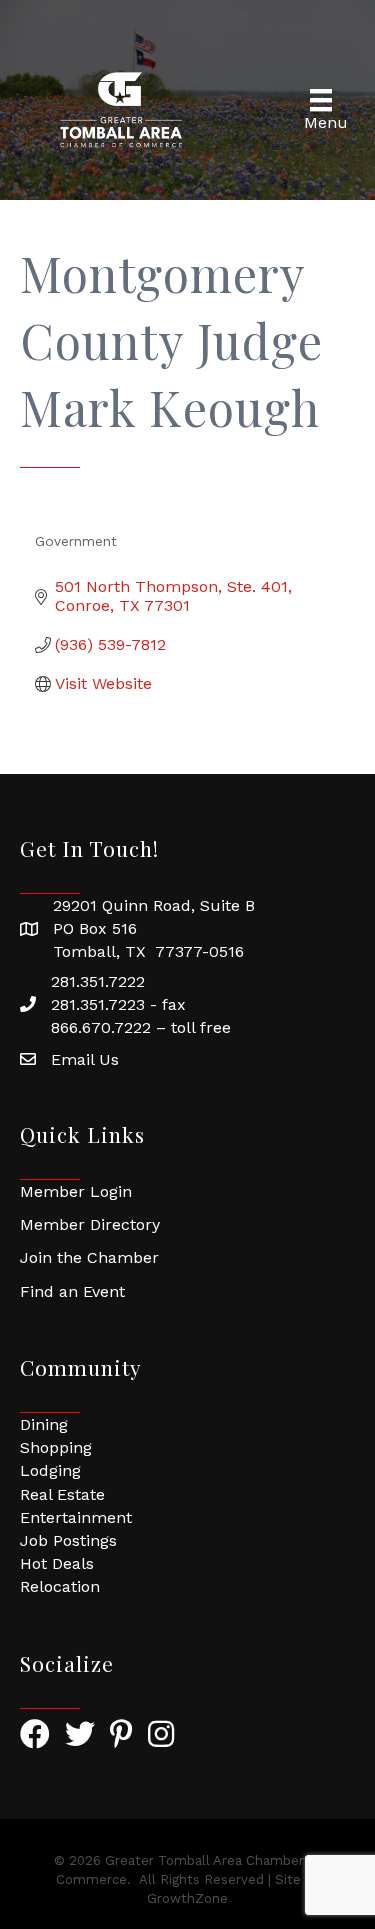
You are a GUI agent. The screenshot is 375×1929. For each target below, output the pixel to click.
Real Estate (62, 1494)
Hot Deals (57, 1563)
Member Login (76, 1191)
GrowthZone (187, 1898)
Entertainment (76, 1517)
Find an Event (72, 1291)
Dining (44, 1424)
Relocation (60, 1586)
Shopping (56, 1447)
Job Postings (68, 1540)
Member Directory (90, 1224)
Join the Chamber (89, 1257)
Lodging (50, 1470)
